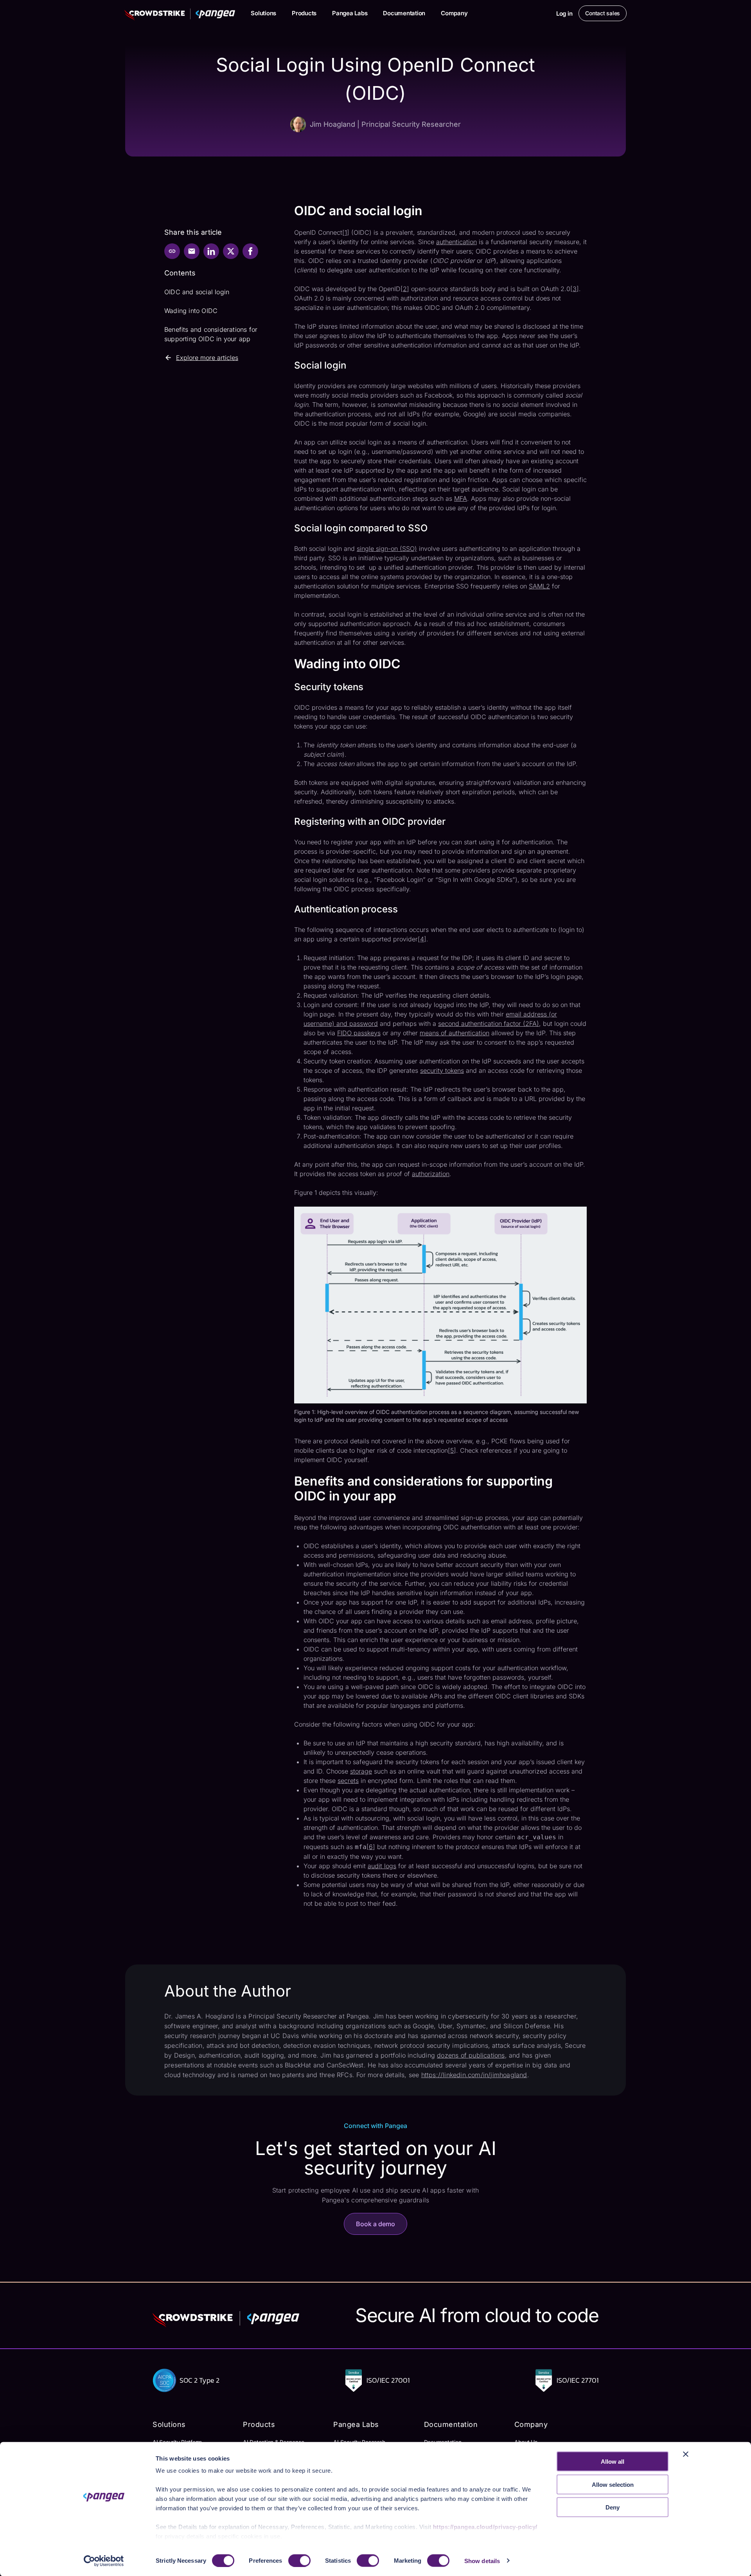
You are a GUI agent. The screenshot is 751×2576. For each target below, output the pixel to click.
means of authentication (455, 1033)
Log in (564, 13)
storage (361, 1771)
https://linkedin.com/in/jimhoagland (474, 2075)
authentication (456, 242)
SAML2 (539, 586)
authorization (431, 1174)
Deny (613, 2507)
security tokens (442, 1070)
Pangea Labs (350, 13)
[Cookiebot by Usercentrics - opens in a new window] (104, 2561)
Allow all (613, 2462)
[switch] (299, 2560)
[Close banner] (686, 2454)
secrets (348, 1781)
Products (304, 13)
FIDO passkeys (359, 1033)
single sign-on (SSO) (387, 549)
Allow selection (613, 2484)
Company (454, 13)
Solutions (263, 13)
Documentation (404, 13)
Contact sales (603, 13)
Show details (482, 2561)
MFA (461, 498)
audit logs (382, 1866)
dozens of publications (471, 2055)
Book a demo (375, 2224)
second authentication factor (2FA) (489, 1024)
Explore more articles (207, 358)
